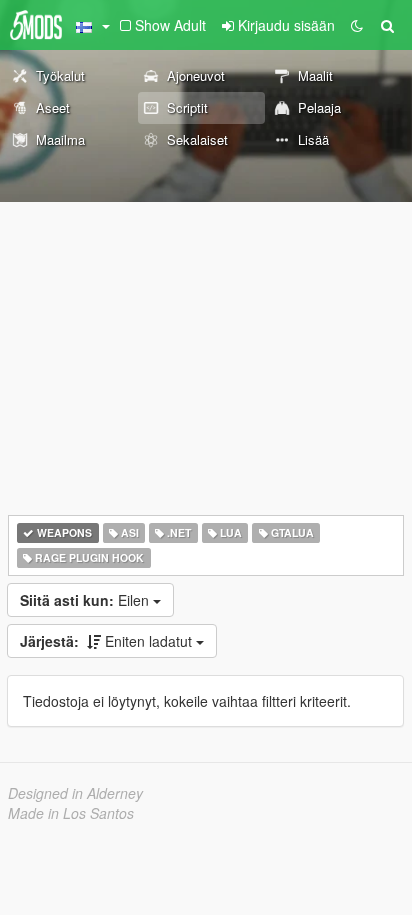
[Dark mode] (357, 25)
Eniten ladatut (108, 641)
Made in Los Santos (71, 813)
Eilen (86, 600)
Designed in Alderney (75, 793)
